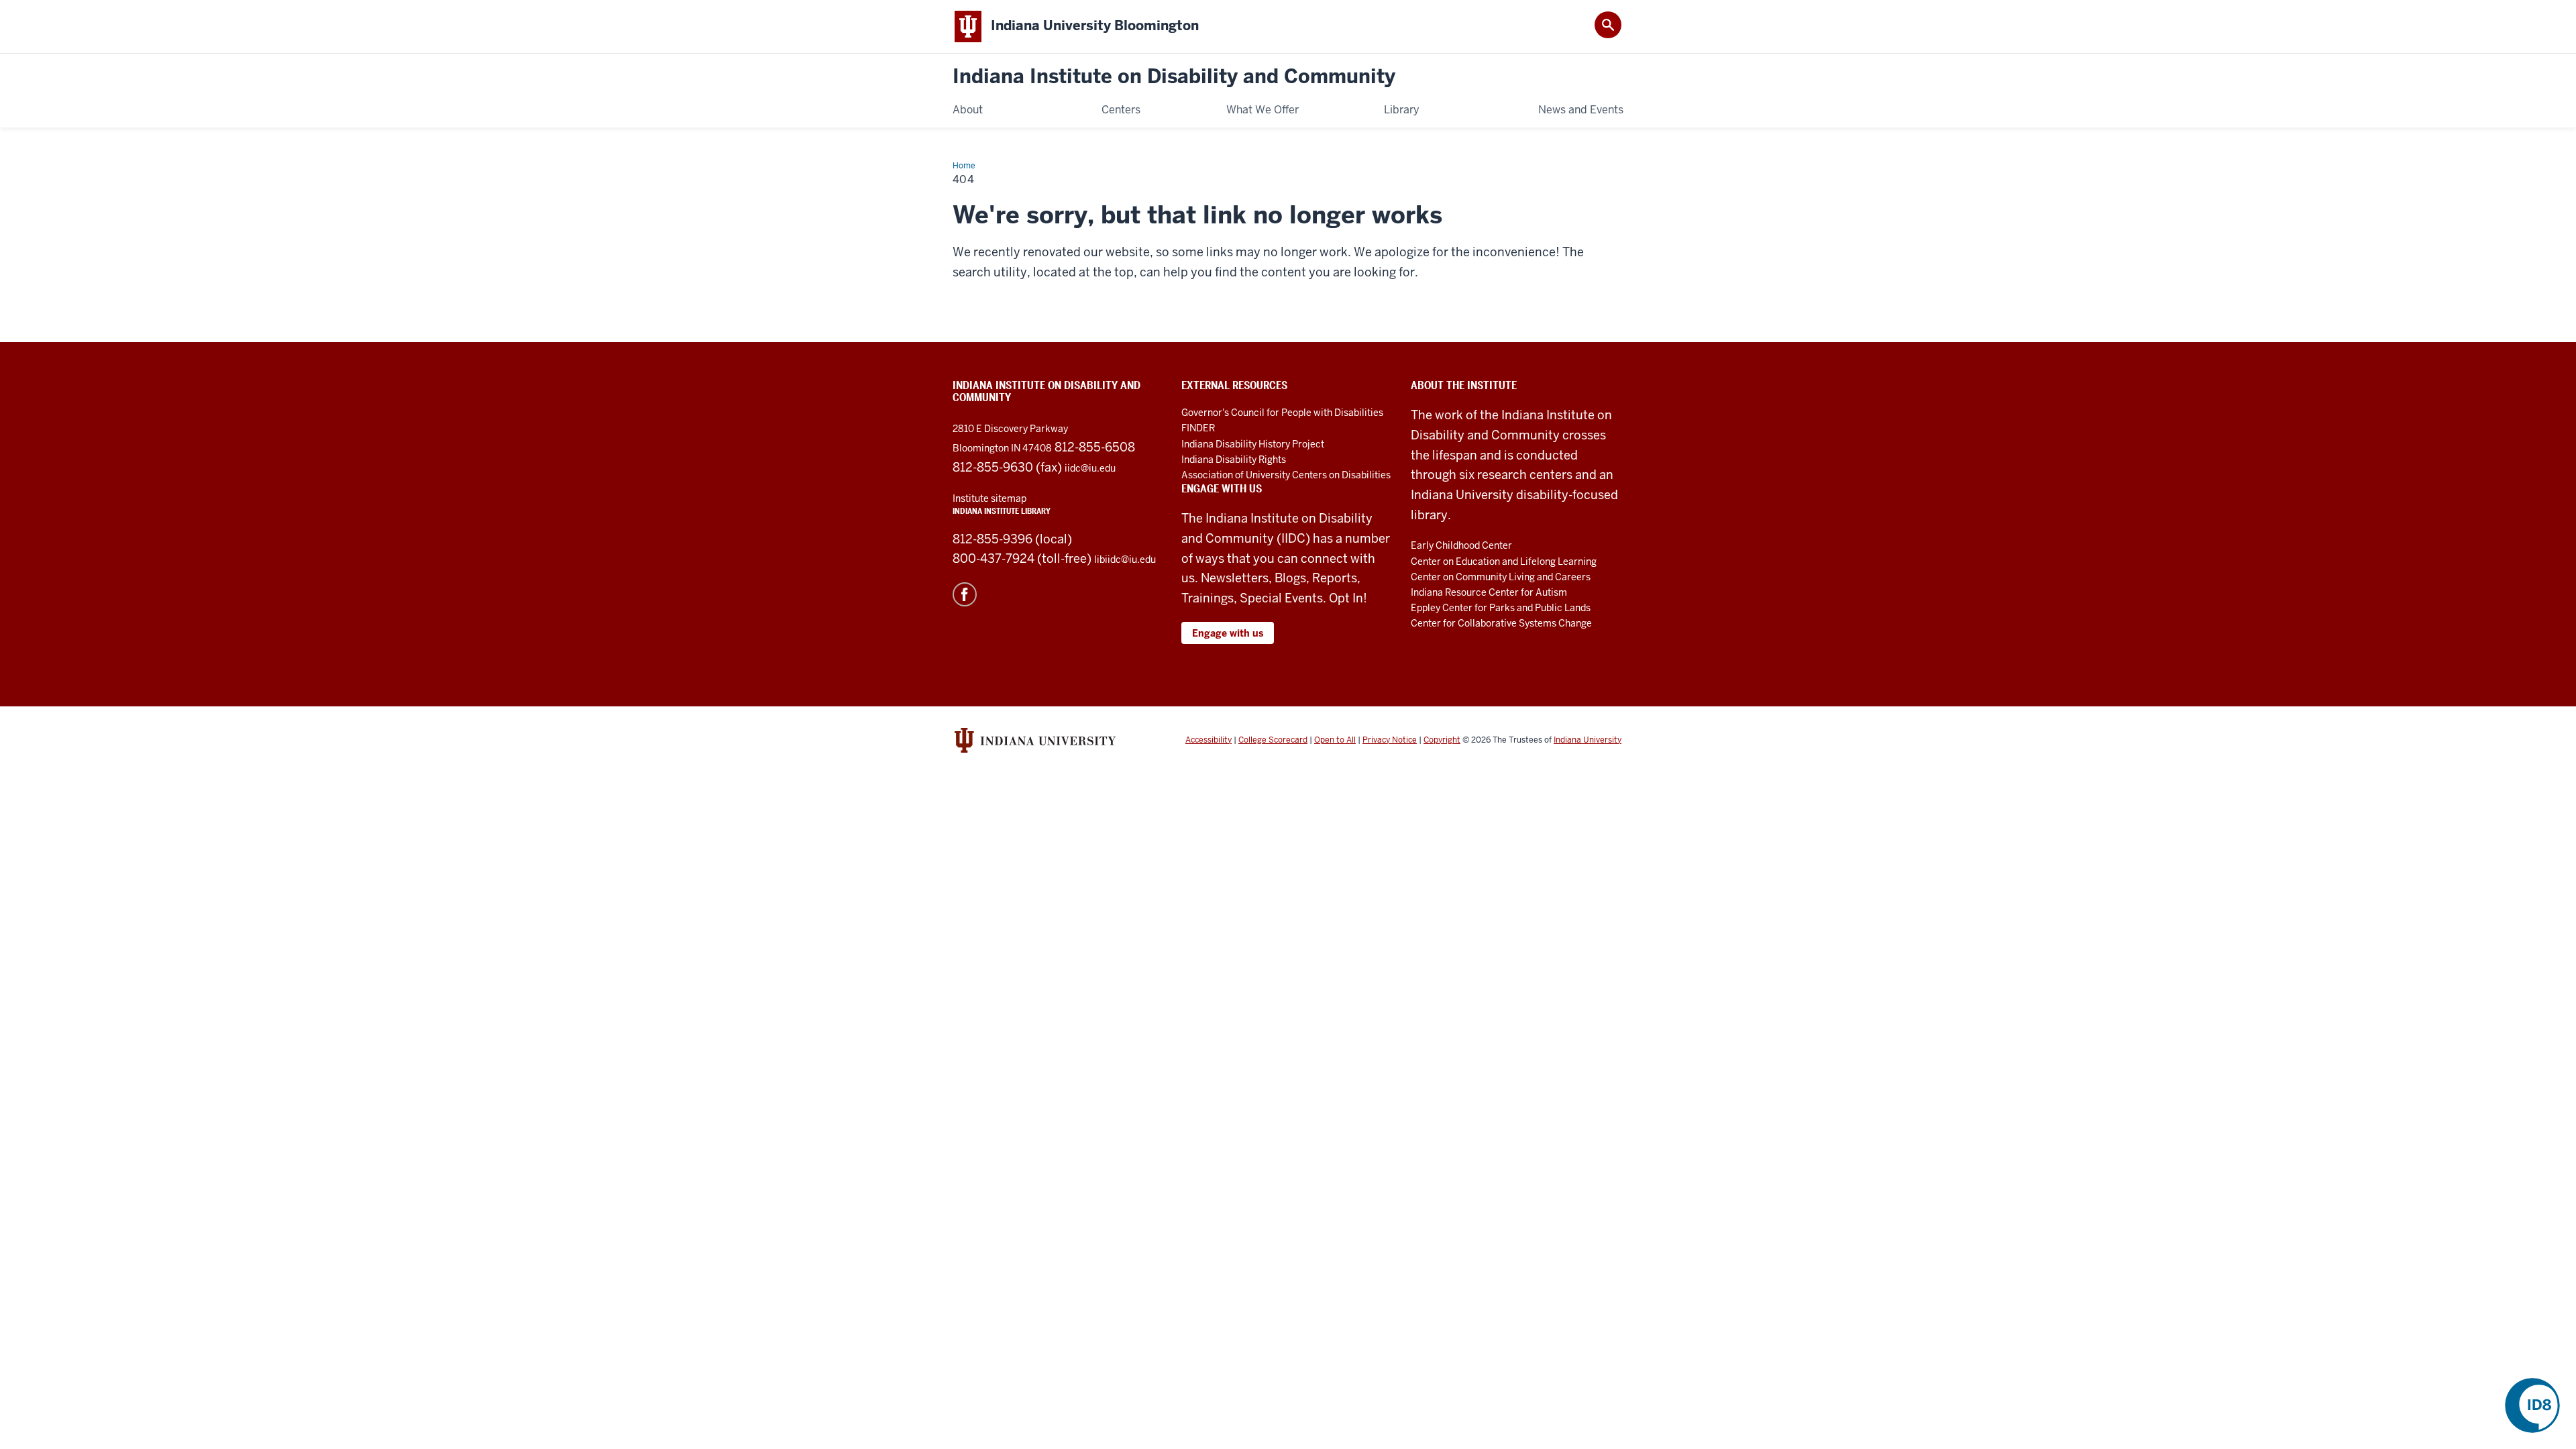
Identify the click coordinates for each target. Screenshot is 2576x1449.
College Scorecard (1273, 740)
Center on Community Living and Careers (1501, 577)
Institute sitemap (989, 498)
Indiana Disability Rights (1234, 460)
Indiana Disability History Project (1253, 444)
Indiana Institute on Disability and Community (1174, 77)
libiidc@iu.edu (1125, 559)
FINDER (1198, 428)
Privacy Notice (1390, 740)
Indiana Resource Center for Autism (1489, 592)
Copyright (1442, 740)
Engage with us (1228, 633)
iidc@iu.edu (1090, 468)
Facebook (965, 594)
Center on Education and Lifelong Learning (1504, 561)
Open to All (1335, 740)
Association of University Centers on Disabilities (1286, 475)
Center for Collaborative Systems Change (1501, 623)
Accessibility (1209, 740)
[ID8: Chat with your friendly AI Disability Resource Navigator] (2532, 1405)
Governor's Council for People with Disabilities (1282, 413)
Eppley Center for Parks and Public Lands (1501, 608)
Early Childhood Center (1461, 545)
